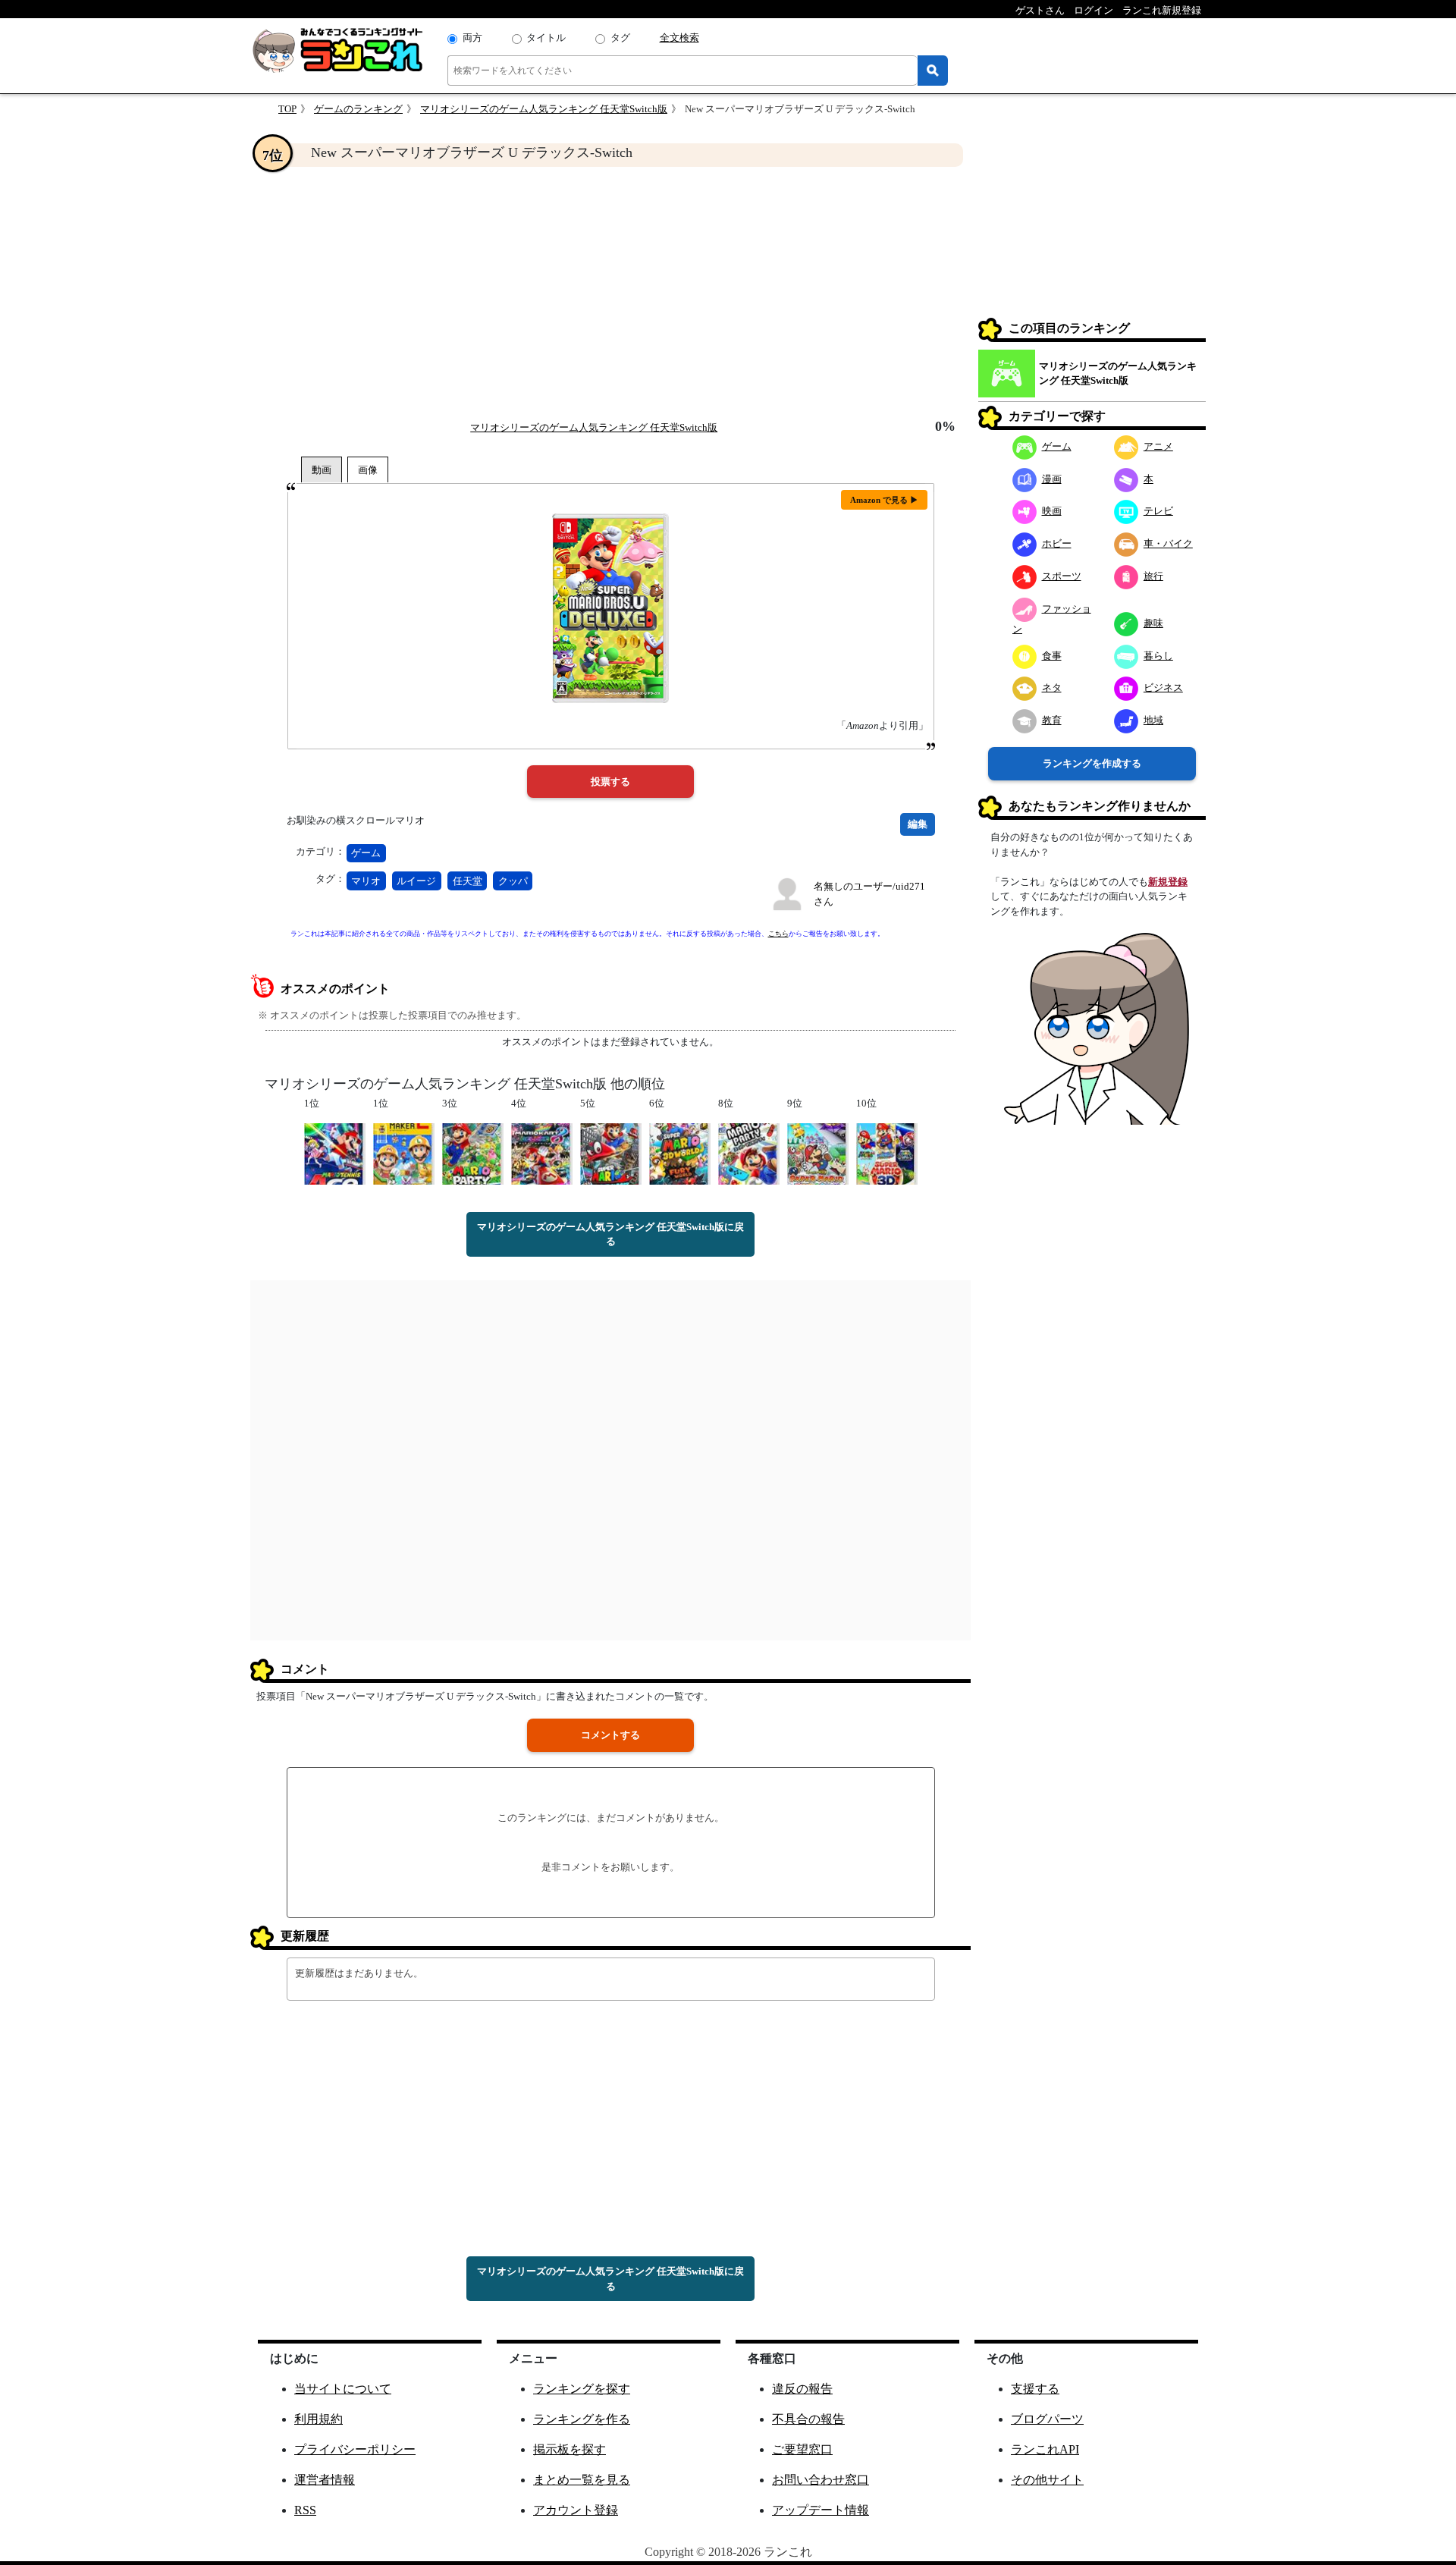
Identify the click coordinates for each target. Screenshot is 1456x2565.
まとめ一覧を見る (582, 2480)
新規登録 (1168, 882)
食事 (1052, 656)
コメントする (610, 1735)
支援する (1035, 2389)
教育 (1052, 720)
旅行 (1153, 576)
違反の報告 (802, 2389)
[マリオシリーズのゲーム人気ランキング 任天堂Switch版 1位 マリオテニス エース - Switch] (335, 1152)
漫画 (1052, 479)
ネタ (1052, 688)
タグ (620, 38)
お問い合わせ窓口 (821, 2480)
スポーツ (1062, 576)
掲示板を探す (570, 2449)
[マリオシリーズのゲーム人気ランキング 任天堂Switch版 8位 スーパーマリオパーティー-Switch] (749, 1152)
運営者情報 (325, 2480)
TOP (287, 109)
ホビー (1057, 543)
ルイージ (416, 881)
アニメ (1158, 446)
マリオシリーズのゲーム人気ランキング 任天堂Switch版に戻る (610, 1234)
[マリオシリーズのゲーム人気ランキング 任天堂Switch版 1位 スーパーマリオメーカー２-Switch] (404, 1152)
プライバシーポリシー (355, 2449)
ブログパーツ (1047, 2419)
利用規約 (318, 2419)
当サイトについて (343, 2389)
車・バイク (1168, 543)
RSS (305, 2510)
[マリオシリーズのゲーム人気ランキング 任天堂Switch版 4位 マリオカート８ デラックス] (542, 1152)
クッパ (513, 881)
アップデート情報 (821, 2510)
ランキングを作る (582, 2419)
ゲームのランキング (358, 109)
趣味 (1153, 623)
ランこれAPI (1045, 2449)
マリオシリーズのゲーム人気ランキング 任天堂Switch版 (544, 109)
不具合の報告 (808, 2419)
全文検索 (679, 38)
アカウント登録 (576, 2510)
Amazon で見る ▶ (884, 500)
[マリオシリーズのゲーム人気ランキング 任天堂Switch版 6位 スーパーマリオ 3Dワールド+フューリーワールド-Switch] (680, 1152)
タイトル (546, 38)
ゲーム (366, 853)
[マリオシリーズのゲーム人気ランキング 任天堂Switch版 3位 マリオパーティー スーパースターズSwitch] (473, 1152)
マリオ (366, 881)
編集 (918, 824)
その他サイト (1047, 2480)
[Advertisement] (610, 293)
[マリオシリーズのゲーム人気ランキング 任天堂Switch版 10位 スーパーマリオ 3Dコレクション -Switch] (887, 1152)
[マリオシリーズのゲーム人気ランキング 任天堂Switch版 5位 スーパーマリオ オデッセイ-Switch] (611, 1152)
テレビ (1158, 511)
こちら (778, 934)
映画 (1052, 511)
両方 (472, 38)
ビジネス (1163, 688)
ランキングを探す (582, 2389)
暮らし (1158, 656)
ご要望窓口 (802, 2449)
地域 (1153, 720)
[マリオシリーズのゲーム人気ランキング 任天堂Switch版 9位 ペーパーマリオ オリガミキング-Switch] (818, 1152)
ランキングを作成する (1092, 763)
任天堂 (468, 881)
